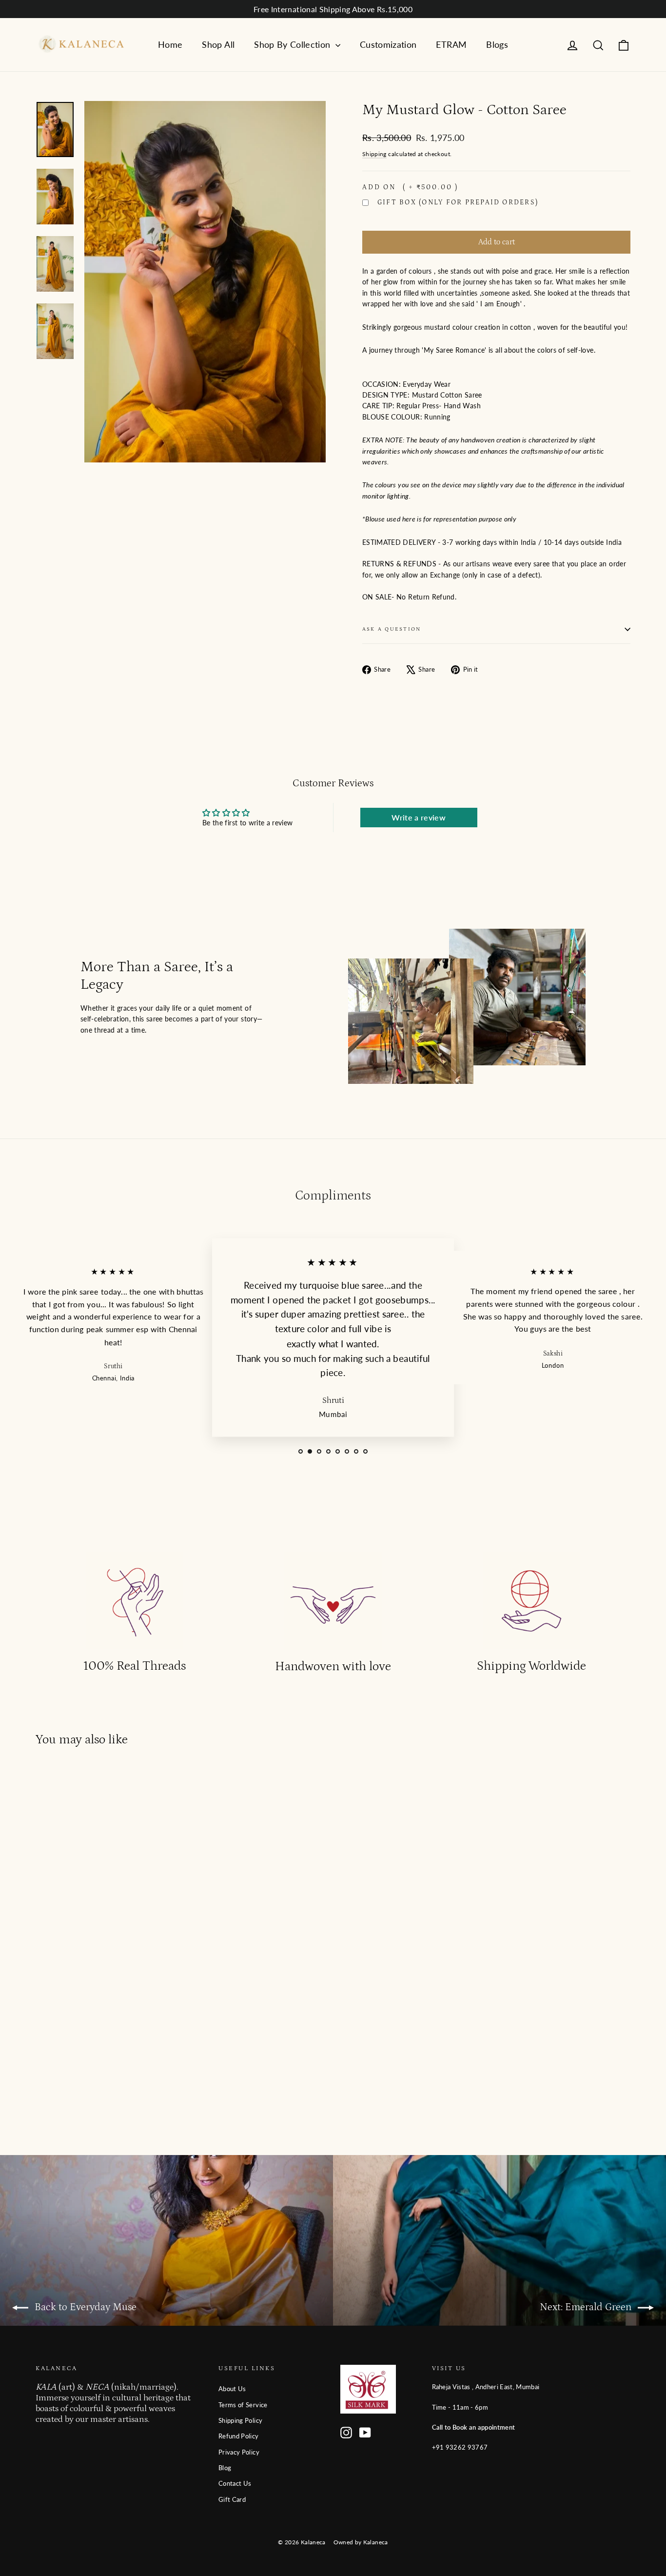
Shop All (218, 44)
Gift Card (232, 2499)
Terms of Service (243, 2405)
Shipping (374, 154)
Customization (388, 44)
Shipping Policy (240, 2420)
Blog (225, 2468)
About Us (232, 2389)
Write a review (419, 817)
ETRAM (451, 44)
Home (170, 44)
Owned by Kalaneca (361, 2542)
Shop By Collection (294, 44)
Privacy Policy (239, 2452)
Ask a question (392, 629)
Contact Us (235, 2483)
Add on (410, 187)
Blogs (497, 44)
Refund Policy (239, 2436)
